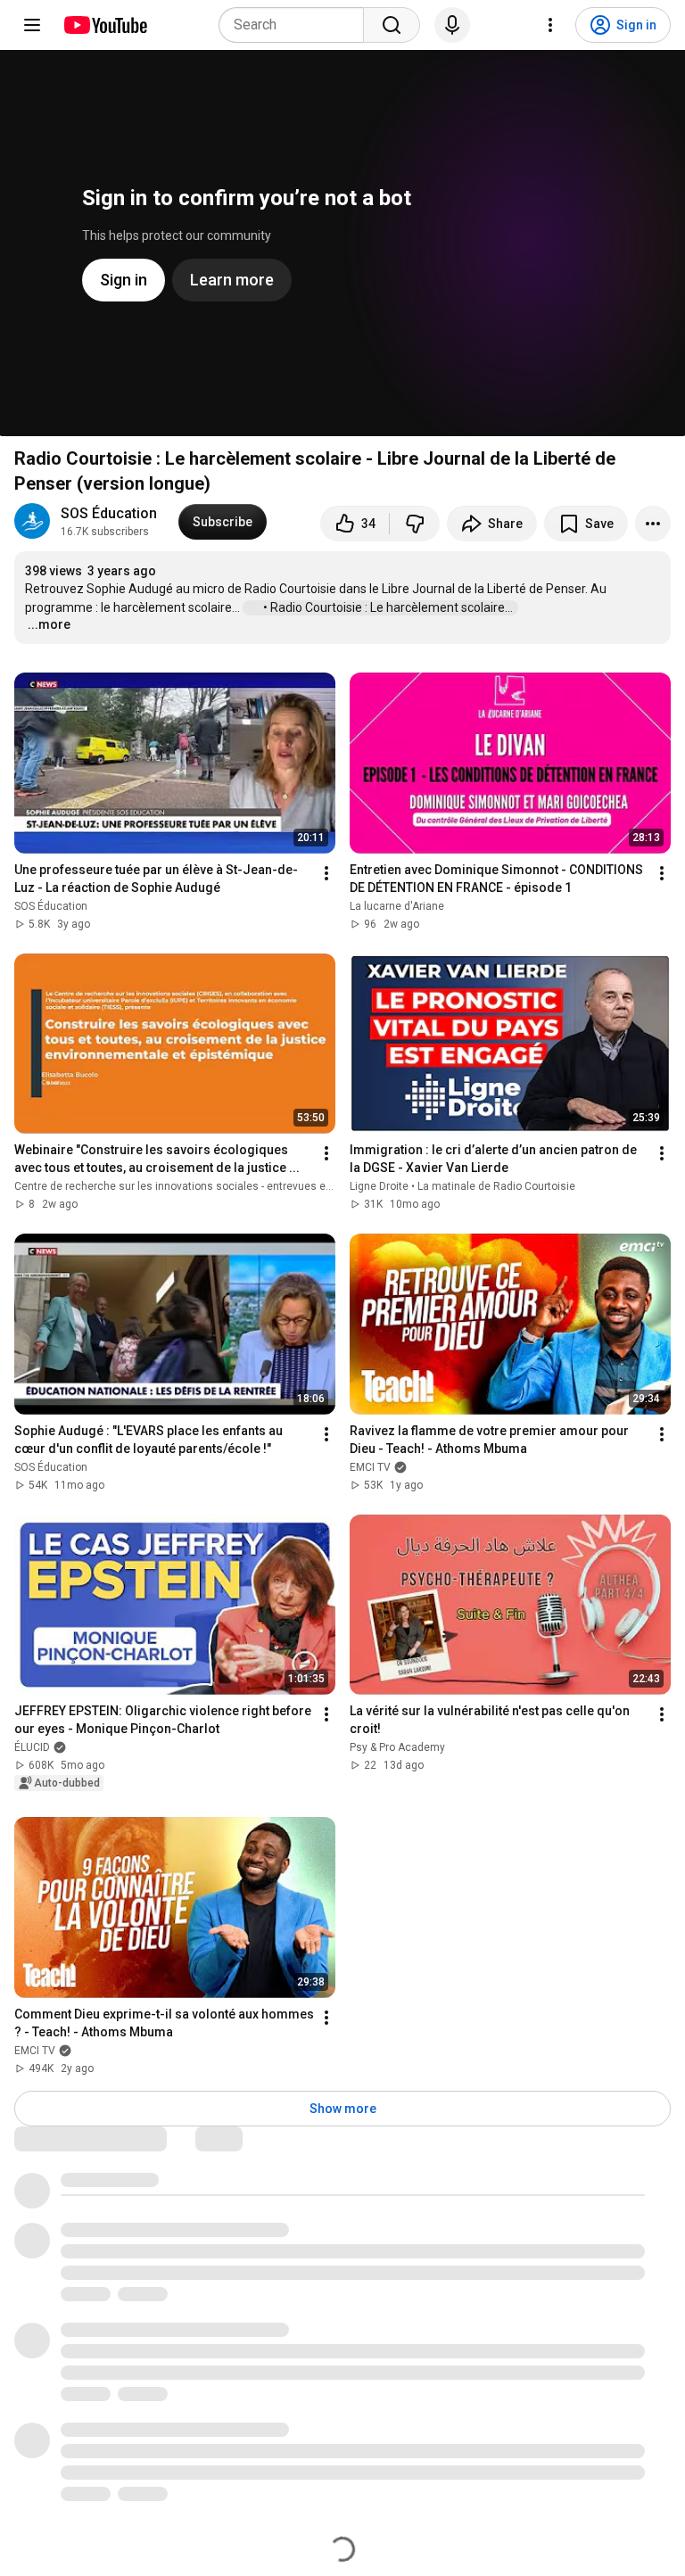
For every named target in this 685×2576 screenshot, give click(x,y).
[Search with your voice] (452, 25)
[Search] (392, 25)
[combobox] (297, 25)
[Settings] (550, 25)
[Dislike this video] (415, 524)
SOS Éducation (109, 513)
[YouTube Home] (105, 25)
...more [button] (49, 624)
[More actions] (653, 524)
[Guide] (32, 25)
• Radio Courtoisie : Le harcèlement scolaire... (389, 607)
